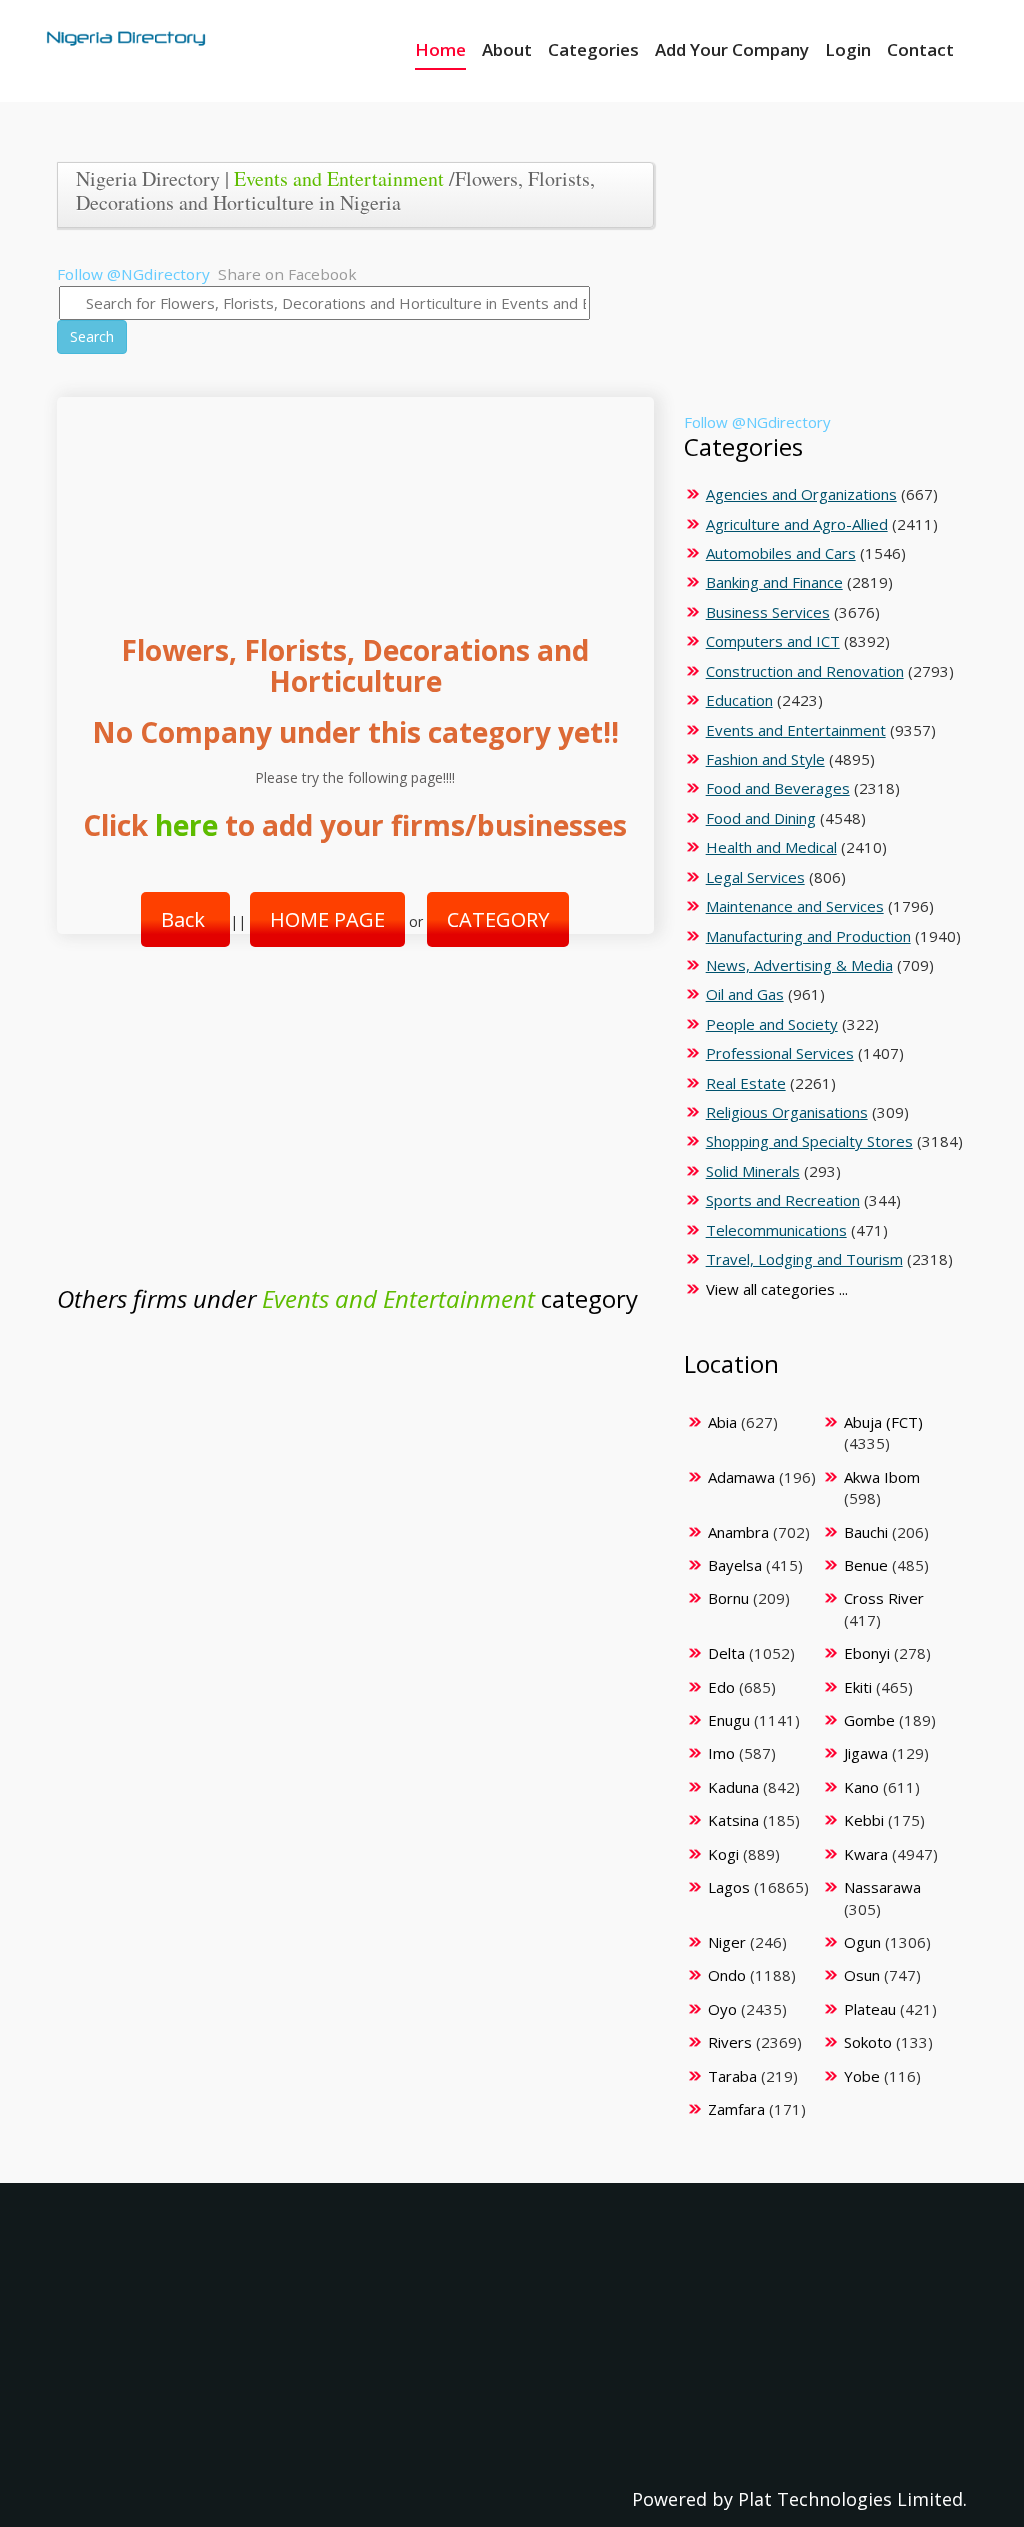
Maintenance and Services (795, 906)
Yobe (862, 2076)
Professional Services (780, 1053)
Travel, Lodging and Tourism (804, 1259)
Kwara (866, 1854)
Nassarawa (882, 1887)
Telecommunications (776, 1230)
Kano (861, 1787)
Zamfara (736, 2109)
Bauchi (866, 1532)
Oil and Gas (745, 994)
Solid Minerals (753, 1171)
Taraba (732, 2076)
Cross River (884, 1598)
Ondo (727, 1975)
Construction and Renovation (805, 671)
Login (848, 49)
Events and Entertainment (339, 178)
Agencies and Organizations (801, 494)
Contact (920, 49)
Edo (721, 1687)
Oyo (722, 2009)
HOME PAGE (327, 919)
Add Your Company (732, 49)
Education (739, 700)
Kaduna (733, 1787)
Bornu (728, 1598)
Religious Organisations (787, 1112)
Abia (722, 1422)
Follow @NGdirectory (133, 274)
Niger (727, 1942)
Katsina (733, 1820)
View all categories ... (777, 1289)
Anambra (738, 1532)
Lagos (729, 1887)
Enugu (729, 1720)
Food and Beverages (778, 788)
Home (440, 49)
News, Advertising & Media (799, 965)
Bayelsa (735, 1565)
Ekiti (858, 1687)
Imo (721, 1753)
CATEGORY (498, 919)
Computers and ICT (773, 641)
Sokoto (868, 2042)
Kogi (723, 1854)
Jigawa (866, 1753)
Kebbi (864, 1820)
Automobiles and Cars (781, 553)
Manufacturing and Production (808, 936)
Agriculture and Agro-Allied (797, 524)
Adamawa (741, 1477)
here (186, 825)
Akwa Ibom (882, 1477)
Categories (593, 49)
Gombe (869, 1720)
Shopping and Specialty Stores (809, 1141)
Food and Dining (761, 818)
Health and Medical (771, 847)
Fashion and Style (765, 759)
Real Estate (746, 1083)
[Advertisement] (349, 495)
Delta (726, 1653)
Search (92, 336)
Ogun (862, 1942)
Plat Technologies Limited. (852, 2499)
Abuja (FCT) (883, 1422)
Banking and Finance (774, 582)
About (507, 49)
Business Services (768, 612)
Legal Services (755, 877)
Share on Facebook (287, 274)
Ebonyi (867, 1653)
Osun (862, 1975)
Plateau (870, 2009)
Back (185, 919)
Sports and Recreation (783, 1200)
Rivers (730, 2042)
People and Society (772, 1024)
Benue (866, 1565)
